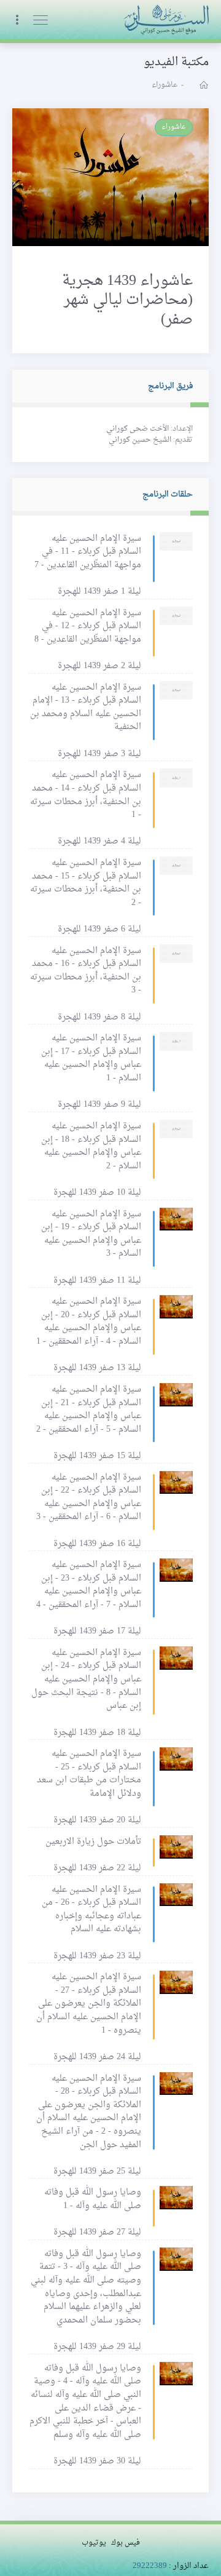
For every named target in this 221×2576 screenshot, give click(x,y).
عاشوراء (174, 127)
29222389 (150, 2566)
